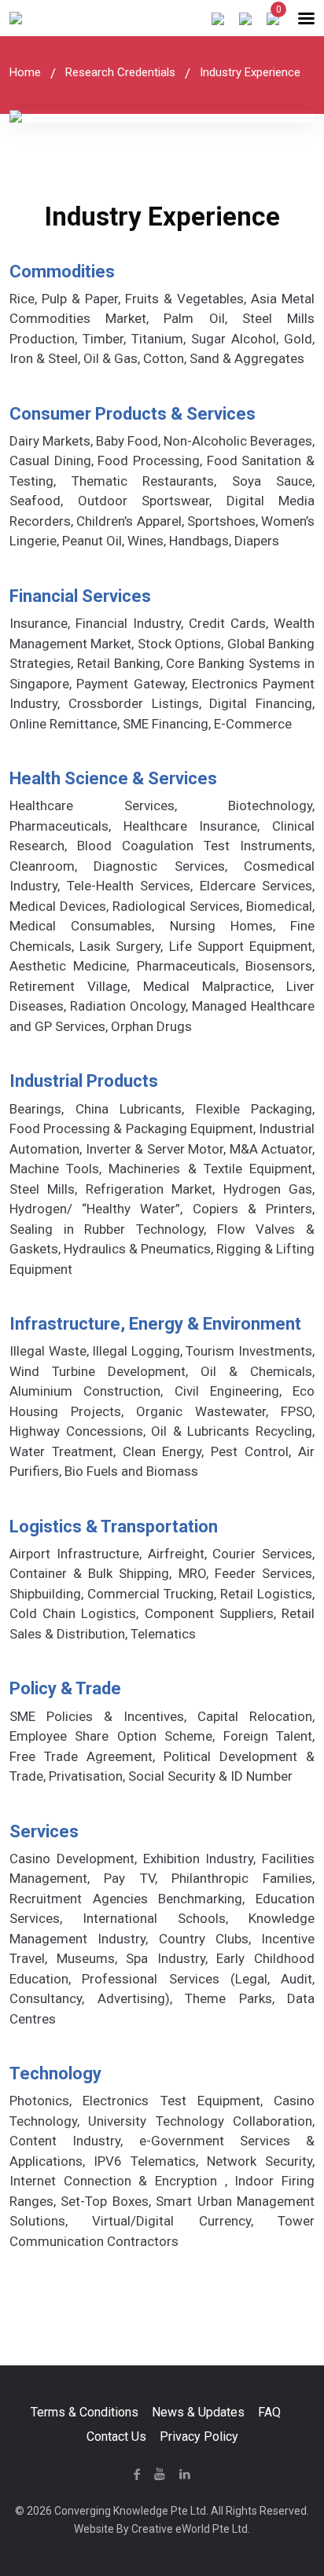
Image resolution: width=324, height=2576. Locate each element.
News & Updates (198, 2412)
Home (25, 72)
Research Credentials (120, 72)
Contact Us (116, 2437)
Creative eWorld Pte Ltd (190, 2529)
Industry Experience (250, 72)
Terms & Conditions (85, 2412)
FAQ (269, 2412)
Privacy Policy (199, 2437)
